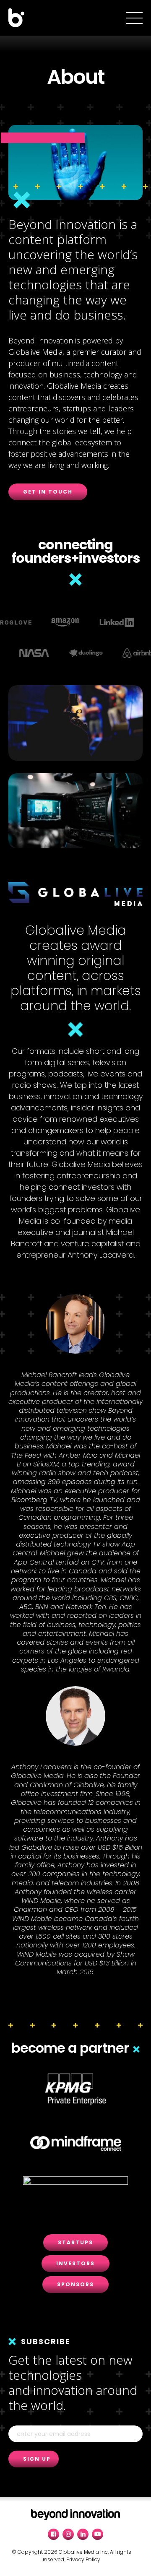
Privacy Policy (83, 2559)
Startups (75, 2242)
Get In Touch (48, 492)
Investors (75, 2263)
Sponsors (75, 2284)
